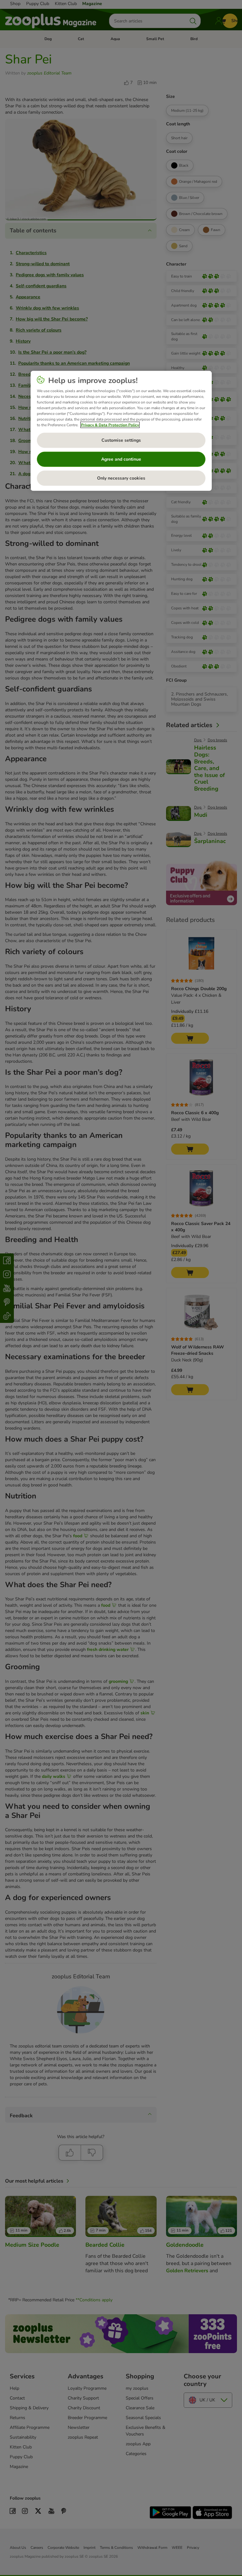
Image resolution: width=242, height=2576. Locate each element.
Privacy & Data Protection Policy (110, 425)
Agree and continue (121, 459)
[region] (121, 431)
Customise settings (121, 440)
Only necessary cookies (121, 478)
